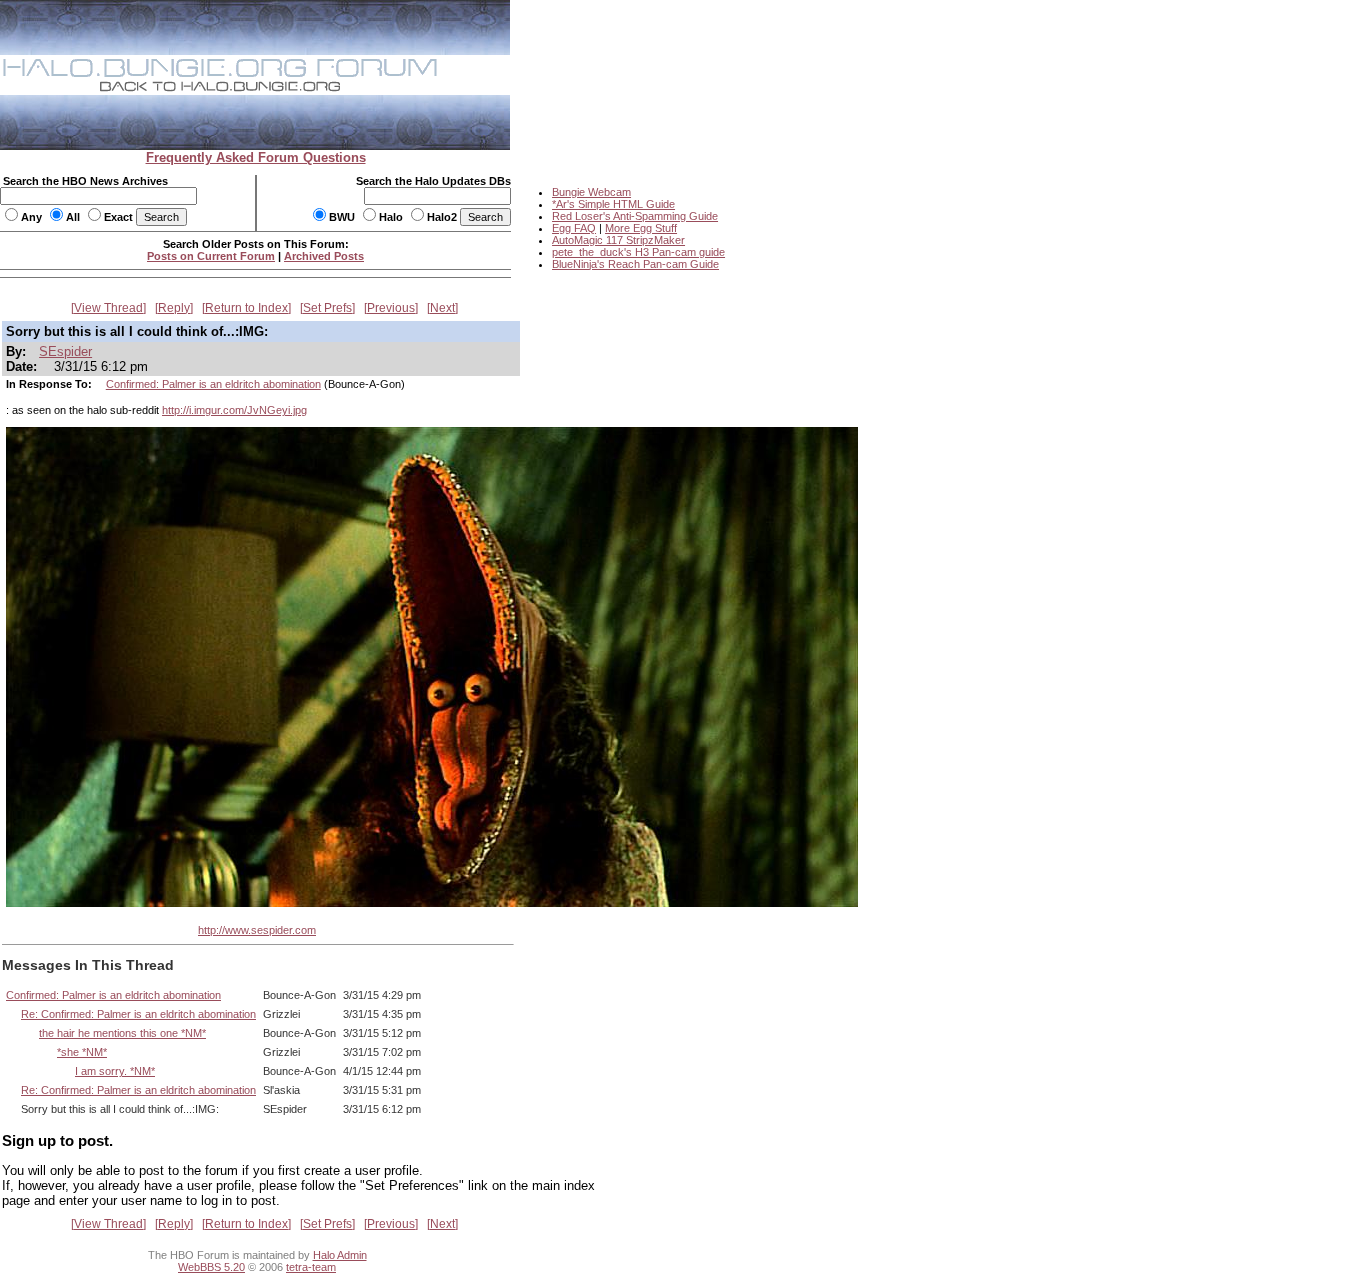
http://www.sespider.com (257, 930)
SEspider (65, 351)
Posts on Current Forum (211, 256)
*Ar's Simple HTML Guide (613, 204)
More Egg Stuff (641, 228)
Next (442, 308)
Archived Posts (324, 256)
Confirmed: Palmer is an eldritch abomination (213, 384)
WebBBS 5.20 (211, 1267)
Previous (391, 308)
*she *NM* (82, 1052)
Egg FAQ (574, 228)
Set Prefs (327, 308)
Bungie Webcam (591, 192)
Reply (174, 308)
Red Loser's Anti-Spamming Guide (635, 216)
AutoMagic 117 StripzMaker (618, 240)
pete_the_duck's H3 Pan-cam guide (638, 252)
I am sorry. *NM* (115, 1071)
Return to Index (246, 308)
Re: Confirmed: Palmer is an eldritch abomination (138, 1014)
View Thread (108, 308)
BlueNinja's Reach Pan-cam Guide (635, 264)
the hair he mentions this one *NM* (122, 1033)
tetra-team (311, 1267)
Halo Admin (340, 1255)
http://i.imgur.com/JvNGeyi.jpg (234, 410)
